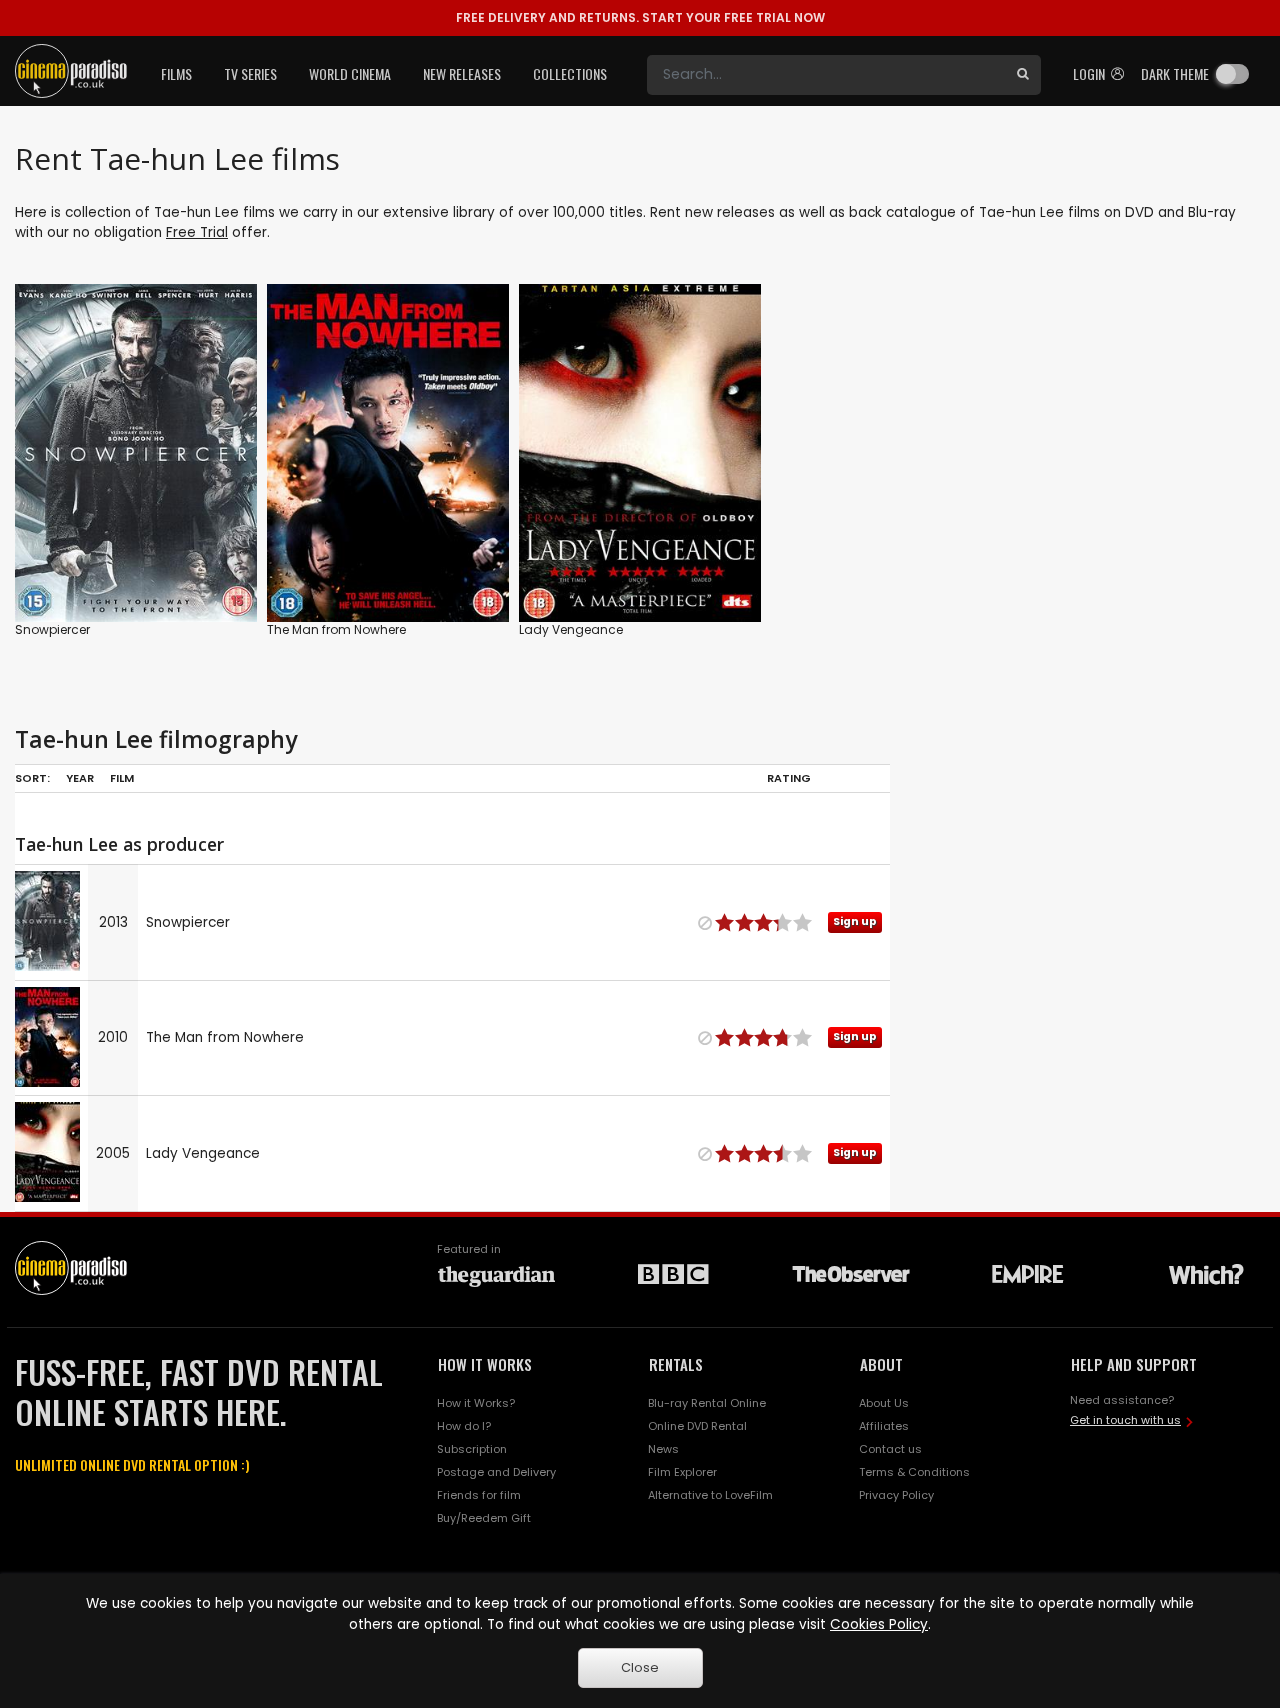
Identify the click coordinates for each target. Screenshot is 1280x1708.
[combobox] (826, 75)
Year (80, 778)
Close (640, 1667)
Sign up (136, 565)
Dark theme (1175, 73)
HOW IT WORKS (485, 1364)
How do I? (464, 1426)
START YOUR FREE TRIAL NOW (640, 17)
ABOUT (881, 1364)
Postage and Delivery (496, 1472)
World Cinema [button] (350, 73)
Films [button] (176, 73)
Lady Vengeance (571, 629)
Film (122, 778)
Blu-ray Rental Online (707, 1403)
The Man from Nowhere (336, 629)
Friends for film (479, 1495)
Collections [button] (570, 73)
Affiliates (884, 1426)
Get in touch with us (1125, 1420)
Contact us (890, 1449)
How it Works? (476, 1403)
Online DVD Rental (697, 1426)
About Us (884, 1403)
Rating (789, 778)
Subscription (472, 1449)
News (663, 1449)
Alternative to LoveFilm (710, 1495)
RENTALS (676, 1364)
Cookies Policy (879, 1624)
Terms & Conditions (914, 1472)
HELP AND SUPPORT (1134, 1364)
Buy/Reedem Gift (484, 1518)
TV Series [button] (250, 73)
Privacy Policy (896, 1495)
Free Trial (197, 232)
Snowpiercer (52, 629)
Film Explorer (682, 1472)
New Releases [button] (462, 73)
